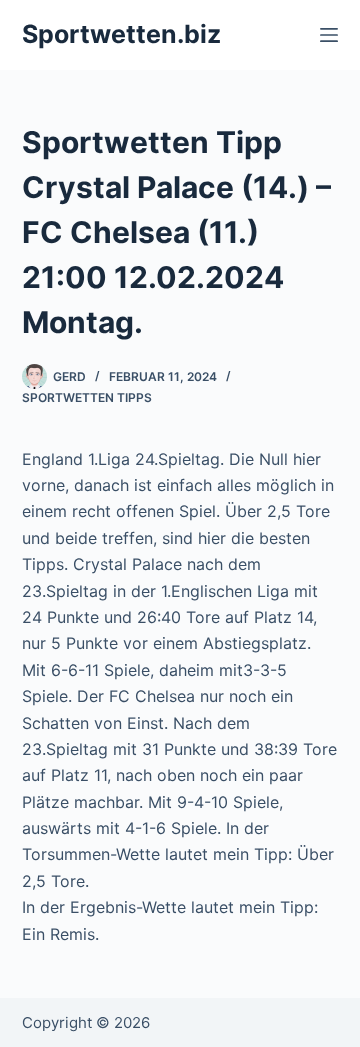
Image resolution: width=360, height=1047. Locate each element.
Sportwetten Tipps (87, 397)
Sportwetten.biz (121, 34)
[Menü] (329, 35)
